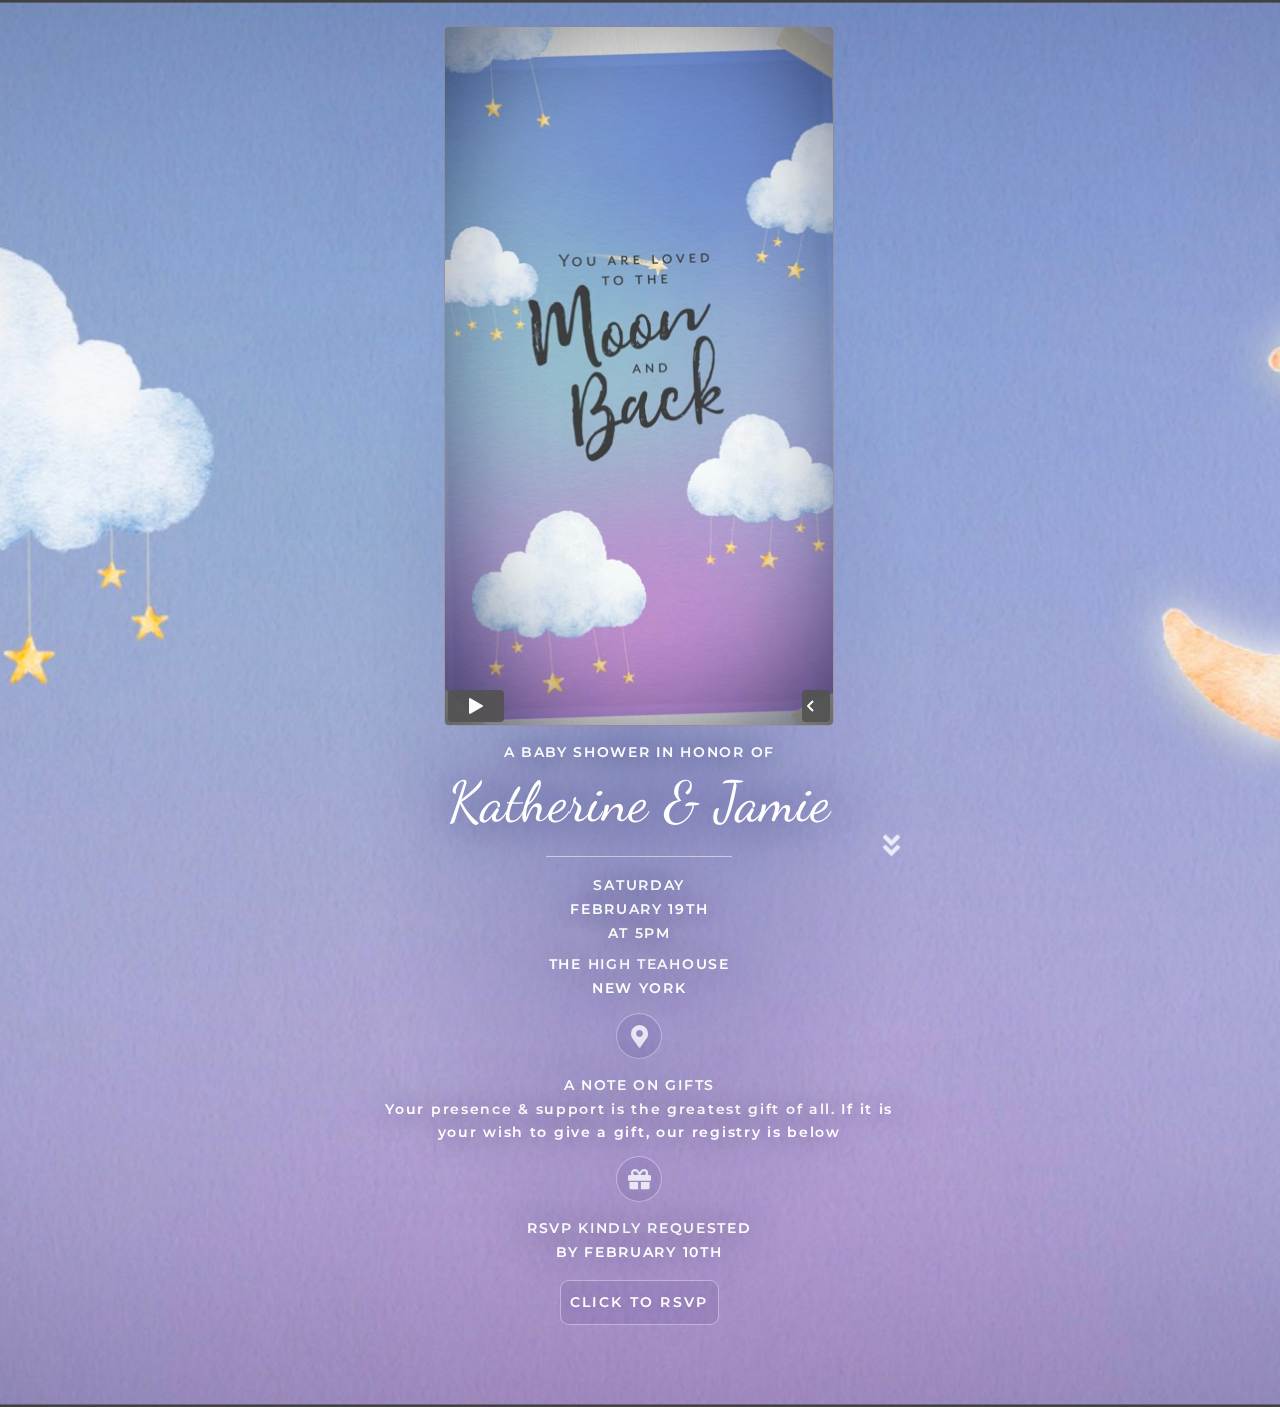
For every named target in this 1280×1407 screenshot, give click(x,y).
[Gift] (639, 1179)
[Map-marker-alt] (639, 1036)
